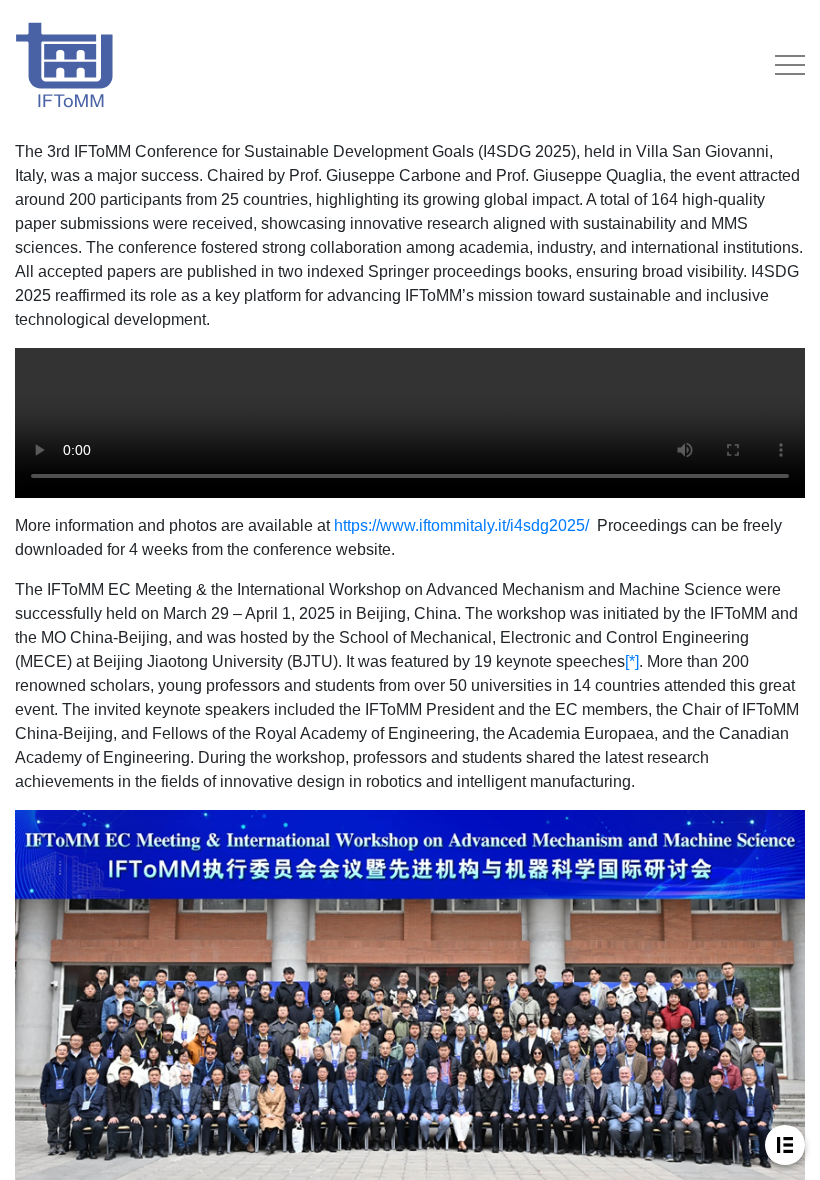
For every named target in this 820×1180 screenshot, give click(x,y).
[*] (632, 661)
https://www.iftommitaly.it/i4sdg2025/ (461, 525)
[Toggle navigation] (790, 65)
